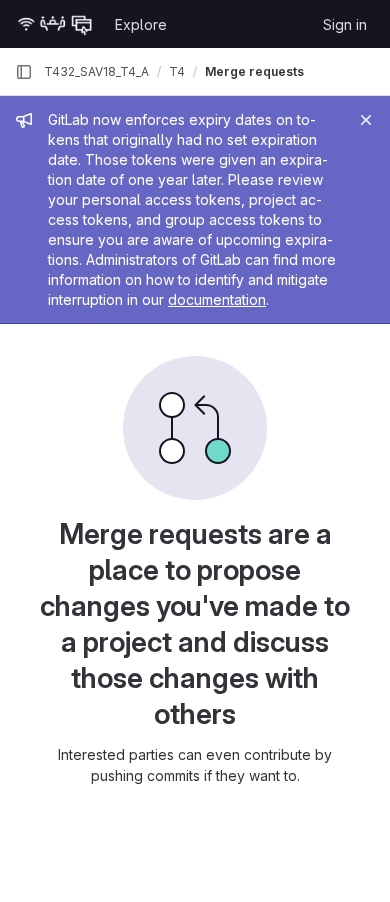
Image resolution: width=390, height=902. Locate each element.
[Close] (366, 120)
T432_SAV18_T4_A (96, 71)
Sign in (345, 24)
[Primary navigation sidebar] (24, 72)
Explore (141, 24)
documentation (217, 299)
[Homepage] (55, 24)
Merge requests (254, 71)
